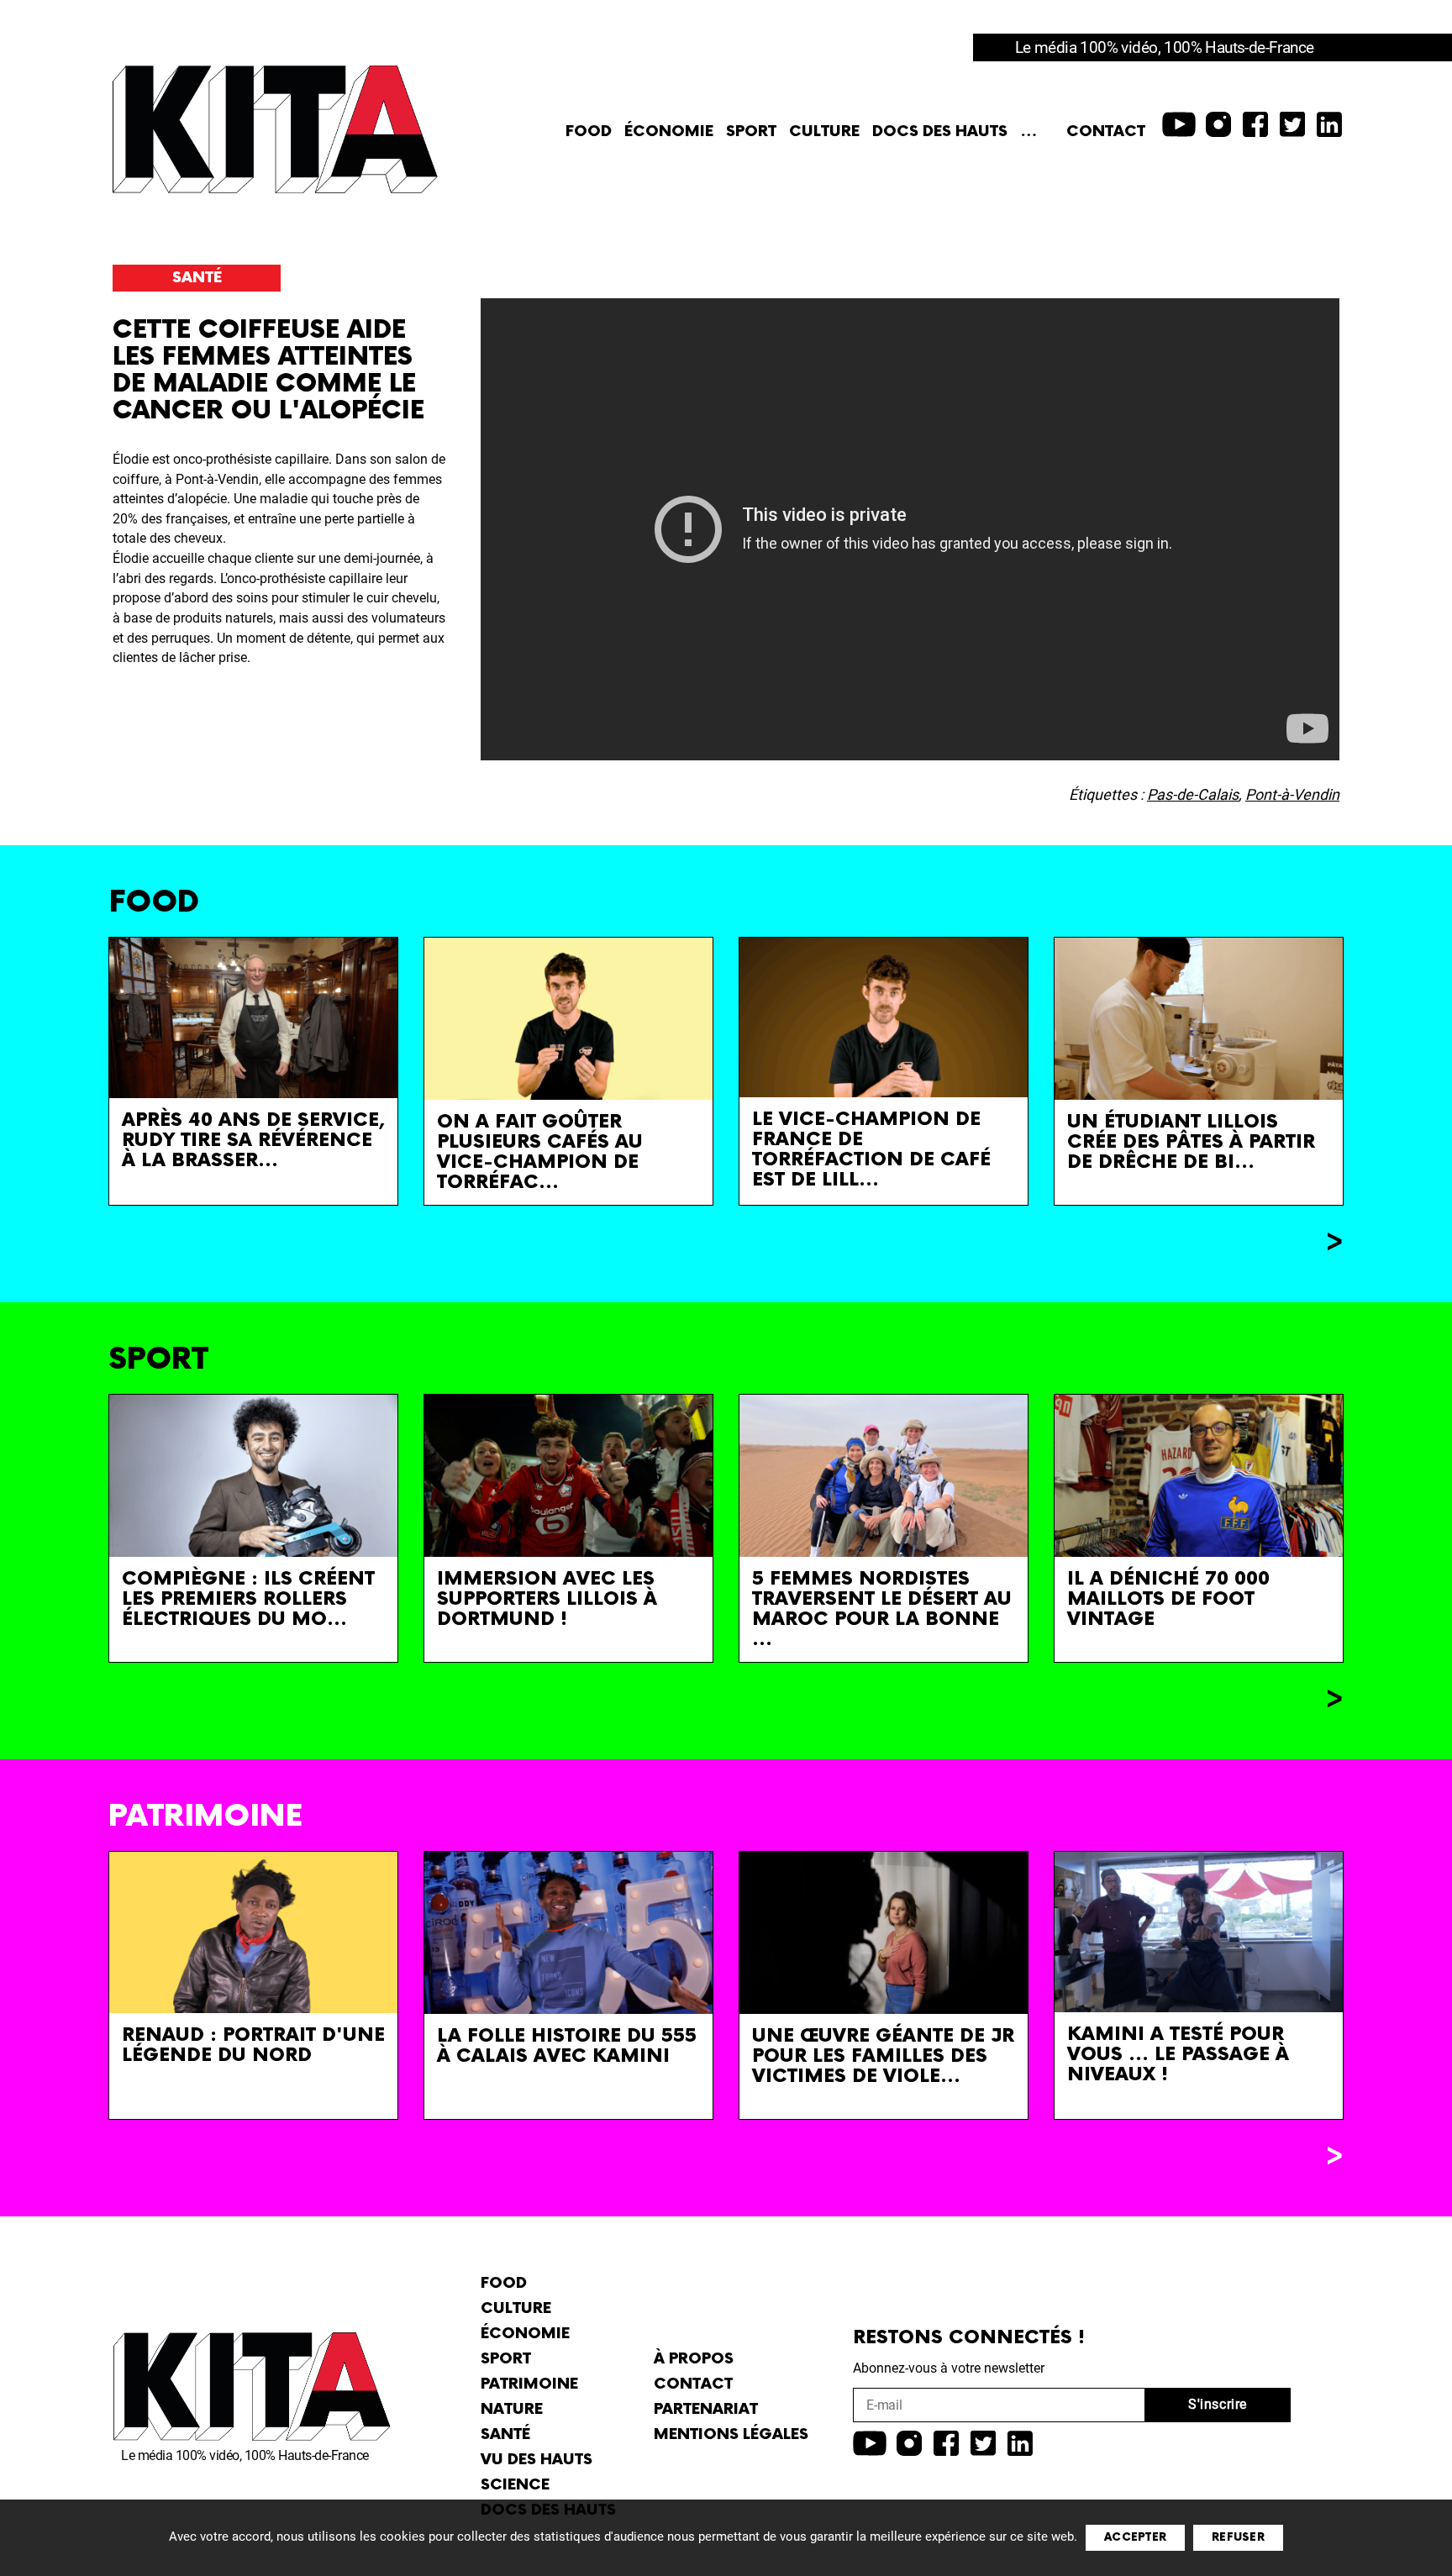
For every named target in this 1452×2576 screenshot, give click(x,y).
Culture (824, 131)
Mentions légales (731, 2434)
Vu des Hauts (537, 2460)
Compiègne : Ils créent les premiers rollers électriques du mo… (248, 1599)
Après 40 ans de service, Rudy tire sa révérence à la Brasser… (253, 1141)
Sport (751, 131)
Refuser (1238, 2537)
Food (589, 131)
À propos (694, 2359)
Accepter (1135, 2537)
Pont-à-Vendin (1292, 794)
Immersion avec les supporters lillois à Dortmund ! (547, 1599)
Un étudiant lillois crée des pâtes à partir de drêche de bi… (1191, 1142)
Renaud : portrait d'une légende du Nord (253, 2045)
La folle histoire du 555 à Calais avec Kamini (567, 2046)
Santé (197, 278)
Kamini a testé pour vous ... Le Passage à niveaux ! (1178, 2055)
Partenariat (706, 2409)
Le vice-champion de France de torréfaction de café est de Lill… (871, 1150)
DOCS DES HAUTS (940, 131)
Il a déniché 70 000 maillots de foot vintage (1168, 1599)
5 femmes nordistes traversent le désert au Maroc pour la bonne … (882, 1609)
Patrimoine (529, 2384)
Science (515, 2485)
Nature (512, 2409)
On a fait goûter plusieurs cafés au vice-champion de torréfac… (540, 1152)
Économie (669, 131)
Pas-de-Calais (1193, 794)
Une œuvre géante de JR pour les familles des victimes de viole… (883, 2056)
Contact (1106, 131)
